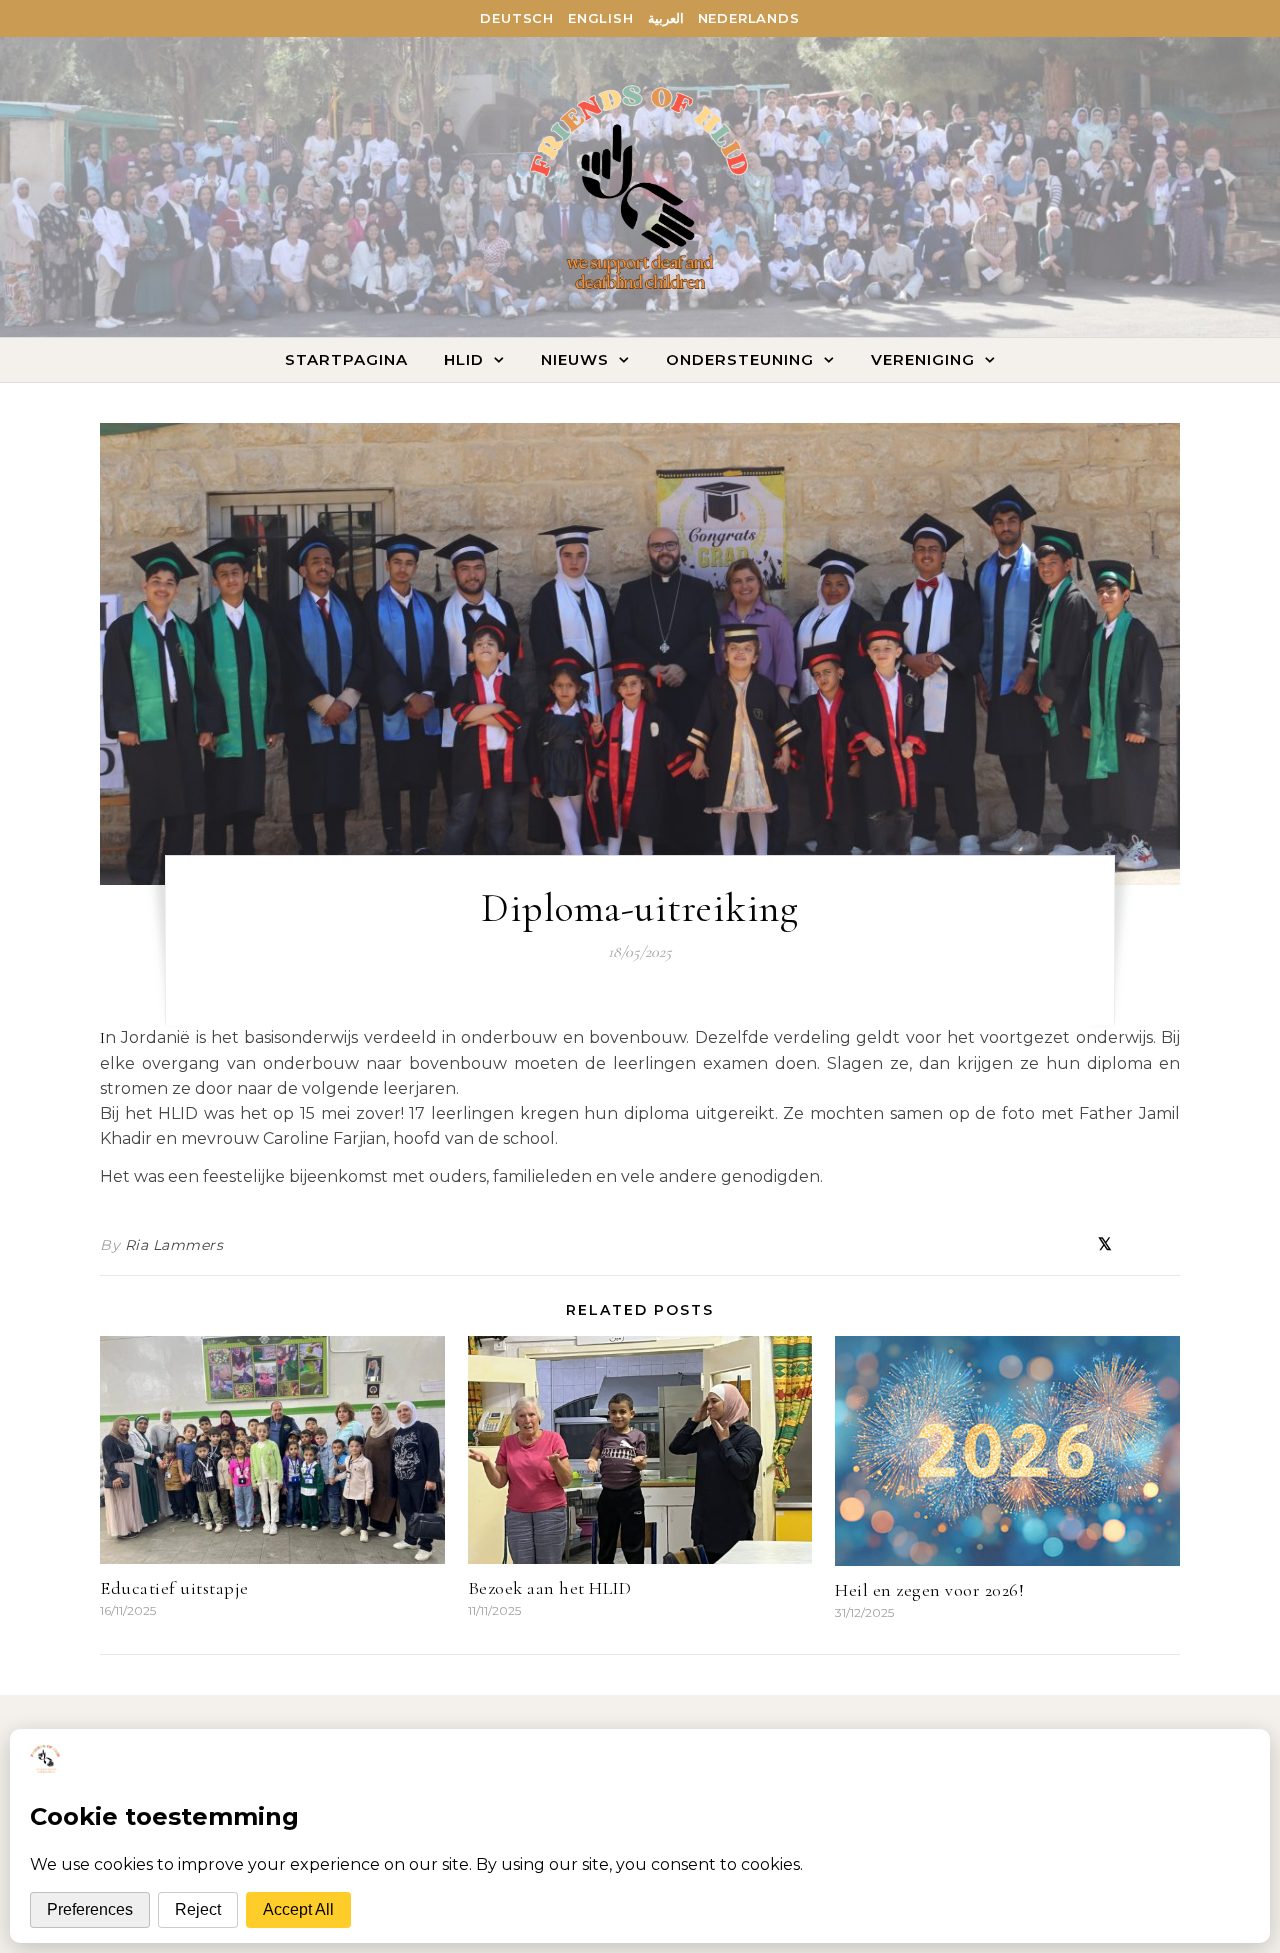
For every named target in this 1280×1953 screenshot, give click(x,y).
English (601, 18)
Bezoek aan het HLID (550, 1588)
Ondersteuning (740, 359)
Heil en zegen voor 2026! (929, 1590)
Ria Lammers (174, 1245)
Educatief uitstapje (174, 1588)
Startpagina (346, 359)
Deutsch (517, 18)
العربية (666, 18)
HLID (464, 359)
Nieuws (575, 359)
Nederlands (749, 18)
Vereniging (923, 359)
